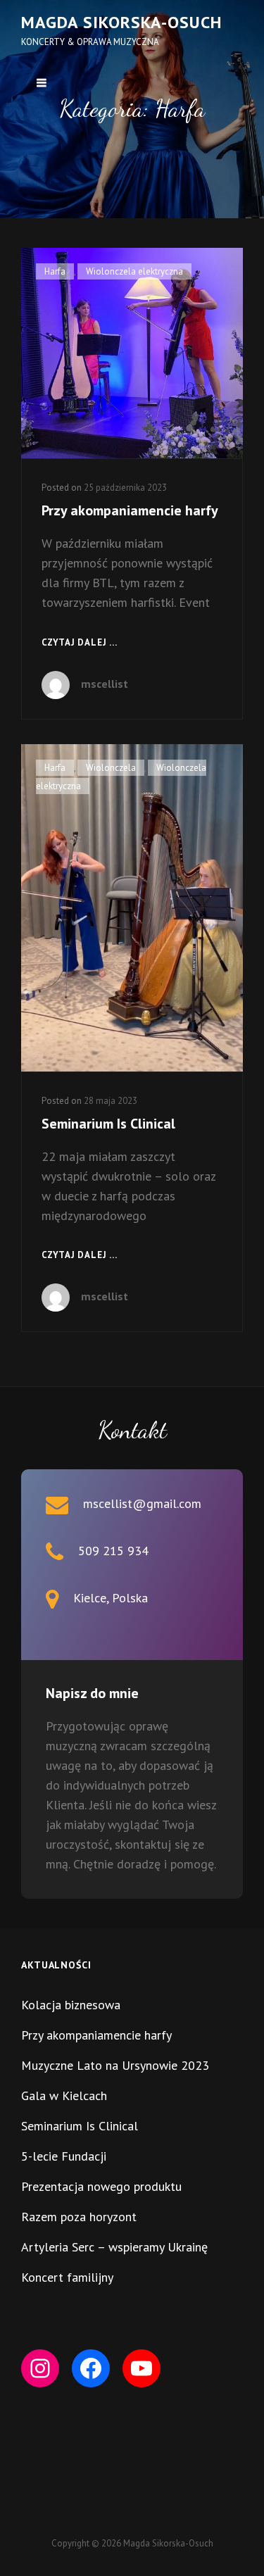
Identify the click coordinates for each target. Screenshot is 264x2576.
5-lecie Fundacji (64, 2156)
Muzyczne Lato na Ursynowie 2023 (115, 2065)
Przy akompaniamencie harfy (130, 510)
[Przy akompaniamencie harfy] (132, 353)
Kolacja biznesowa (71, 2005)
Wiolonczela (111, 768)
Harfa (55, 271)
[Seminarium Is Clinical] (132, 908)
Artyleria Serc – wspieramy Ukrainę (114, 2247)
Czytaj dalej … (80, 643)
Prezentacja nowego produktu (101, 2186)
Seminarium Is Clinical (108, 1124)
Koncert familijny (67, 2277)
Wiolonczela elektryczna (134, 271)
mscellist (105, 684)
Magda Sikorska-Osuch (121, 22)
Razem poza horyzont (79, 2217)
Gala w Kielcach (64, 2096)
